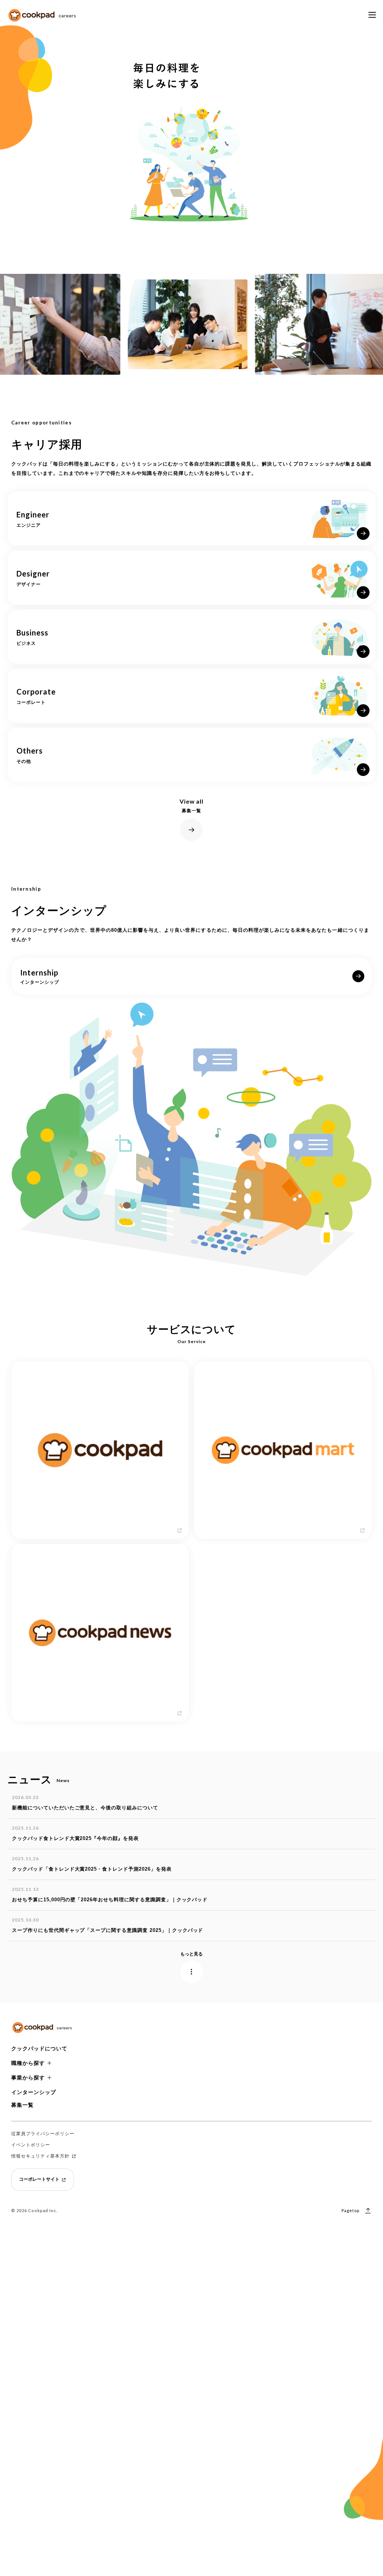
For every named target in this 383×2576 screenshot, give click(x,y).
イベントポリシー (31, 2145)
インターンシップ (34, 2092)
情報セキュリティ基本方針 (40, 2156)
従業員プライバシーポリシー (43, 2134)
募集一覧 (22, 2105)
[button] (191, 2049)
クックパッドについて (39, 2048)
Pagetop (350, 2210)
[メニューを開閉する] (372, 15)
